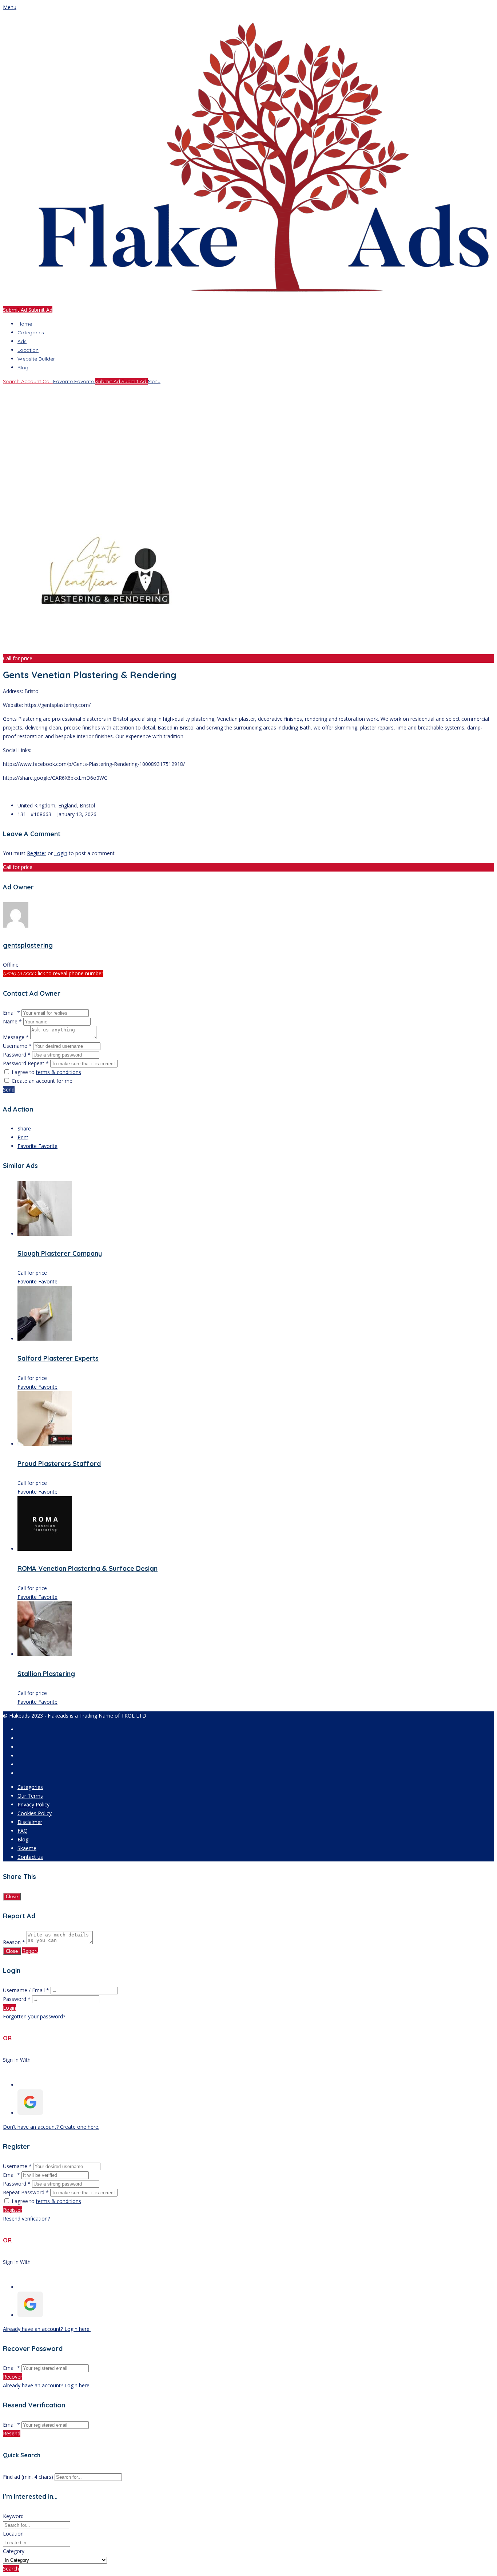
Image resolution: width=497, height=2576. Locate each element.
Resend (12, 2433)
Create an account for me (42, 1081)
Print (23, 1137)
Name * (12, 1021)
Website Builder (36, 359)
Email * (11, 1013)
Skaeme (27, 1848)
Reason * (14, 1942)
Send (9, 1090)
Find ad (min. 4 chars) (28, 2477)
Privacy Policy (33, 1804)
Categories (31, 333)
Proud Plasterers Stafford (59, 1464)
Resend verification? (26, 2219)
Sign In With (17, 2060)
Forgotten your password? (34, 2016)
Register (37, 853)
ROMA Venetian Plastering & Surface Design (88, 1568)
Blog (23, 367)
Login (61, 853)
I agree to (46, 1072)
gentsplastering (28, 945)
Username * (17, 1046)
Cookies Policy (35, 1813)
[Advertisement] (221, 437)
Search (11, 2569)
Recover (13, 2377)
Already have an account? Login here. (47, 2329)
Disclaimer (30, 1822)
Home (25, 324)
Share (24, 1128)
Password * (17, 1055)
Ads (22, 341)
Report (30, 1951)
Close (12, 1897)
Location (28, 350)
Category (14, 2551)
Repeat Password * (26, 2192)
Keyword (13, 2516)
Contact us (30, 1857)
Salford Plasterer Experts (58, 1358)
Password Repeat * (26, 1063)
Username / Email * (26, 1990)
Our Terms (30, 1796)
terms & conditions (59, 1072)
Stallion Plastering (46, 1674)
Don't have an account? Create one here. (51, 2127)
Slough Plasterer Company (60, 1253)
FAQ (23, 1831)
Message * (16, 1037)
